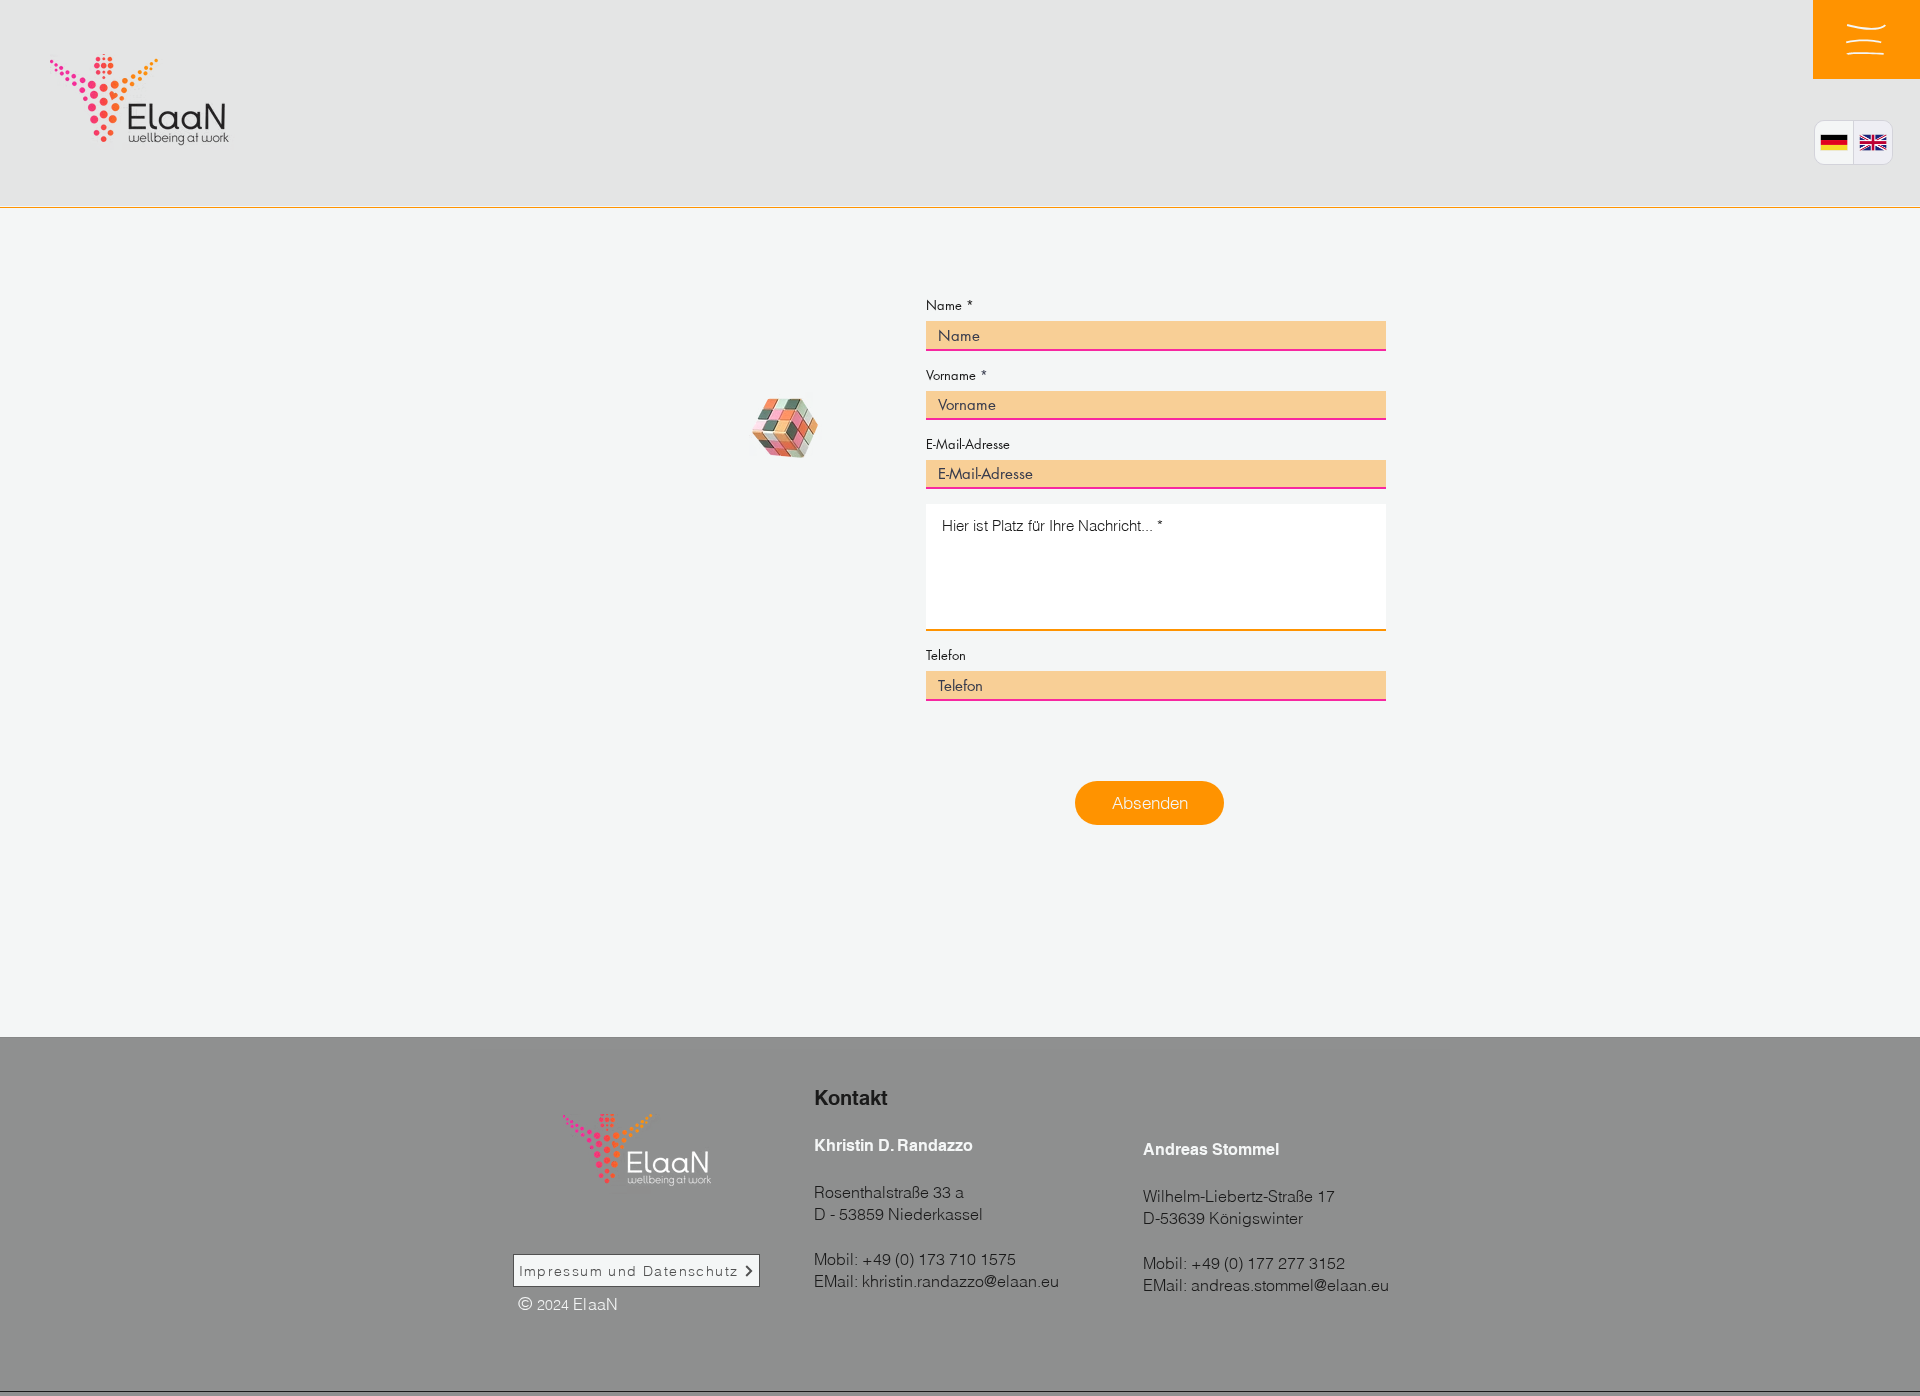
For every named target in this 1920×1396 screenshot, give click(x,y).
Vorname (951, 375)
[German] (1834, 142)
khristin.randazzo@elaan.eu (960, 1281)
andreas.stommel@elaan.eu (1290, 1285)
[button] (1866, 39)
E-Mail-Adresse (968, 444)
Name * (950, 305)
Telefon (946, 655)
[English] (1872, 142)
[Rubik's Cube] (785, 428)
